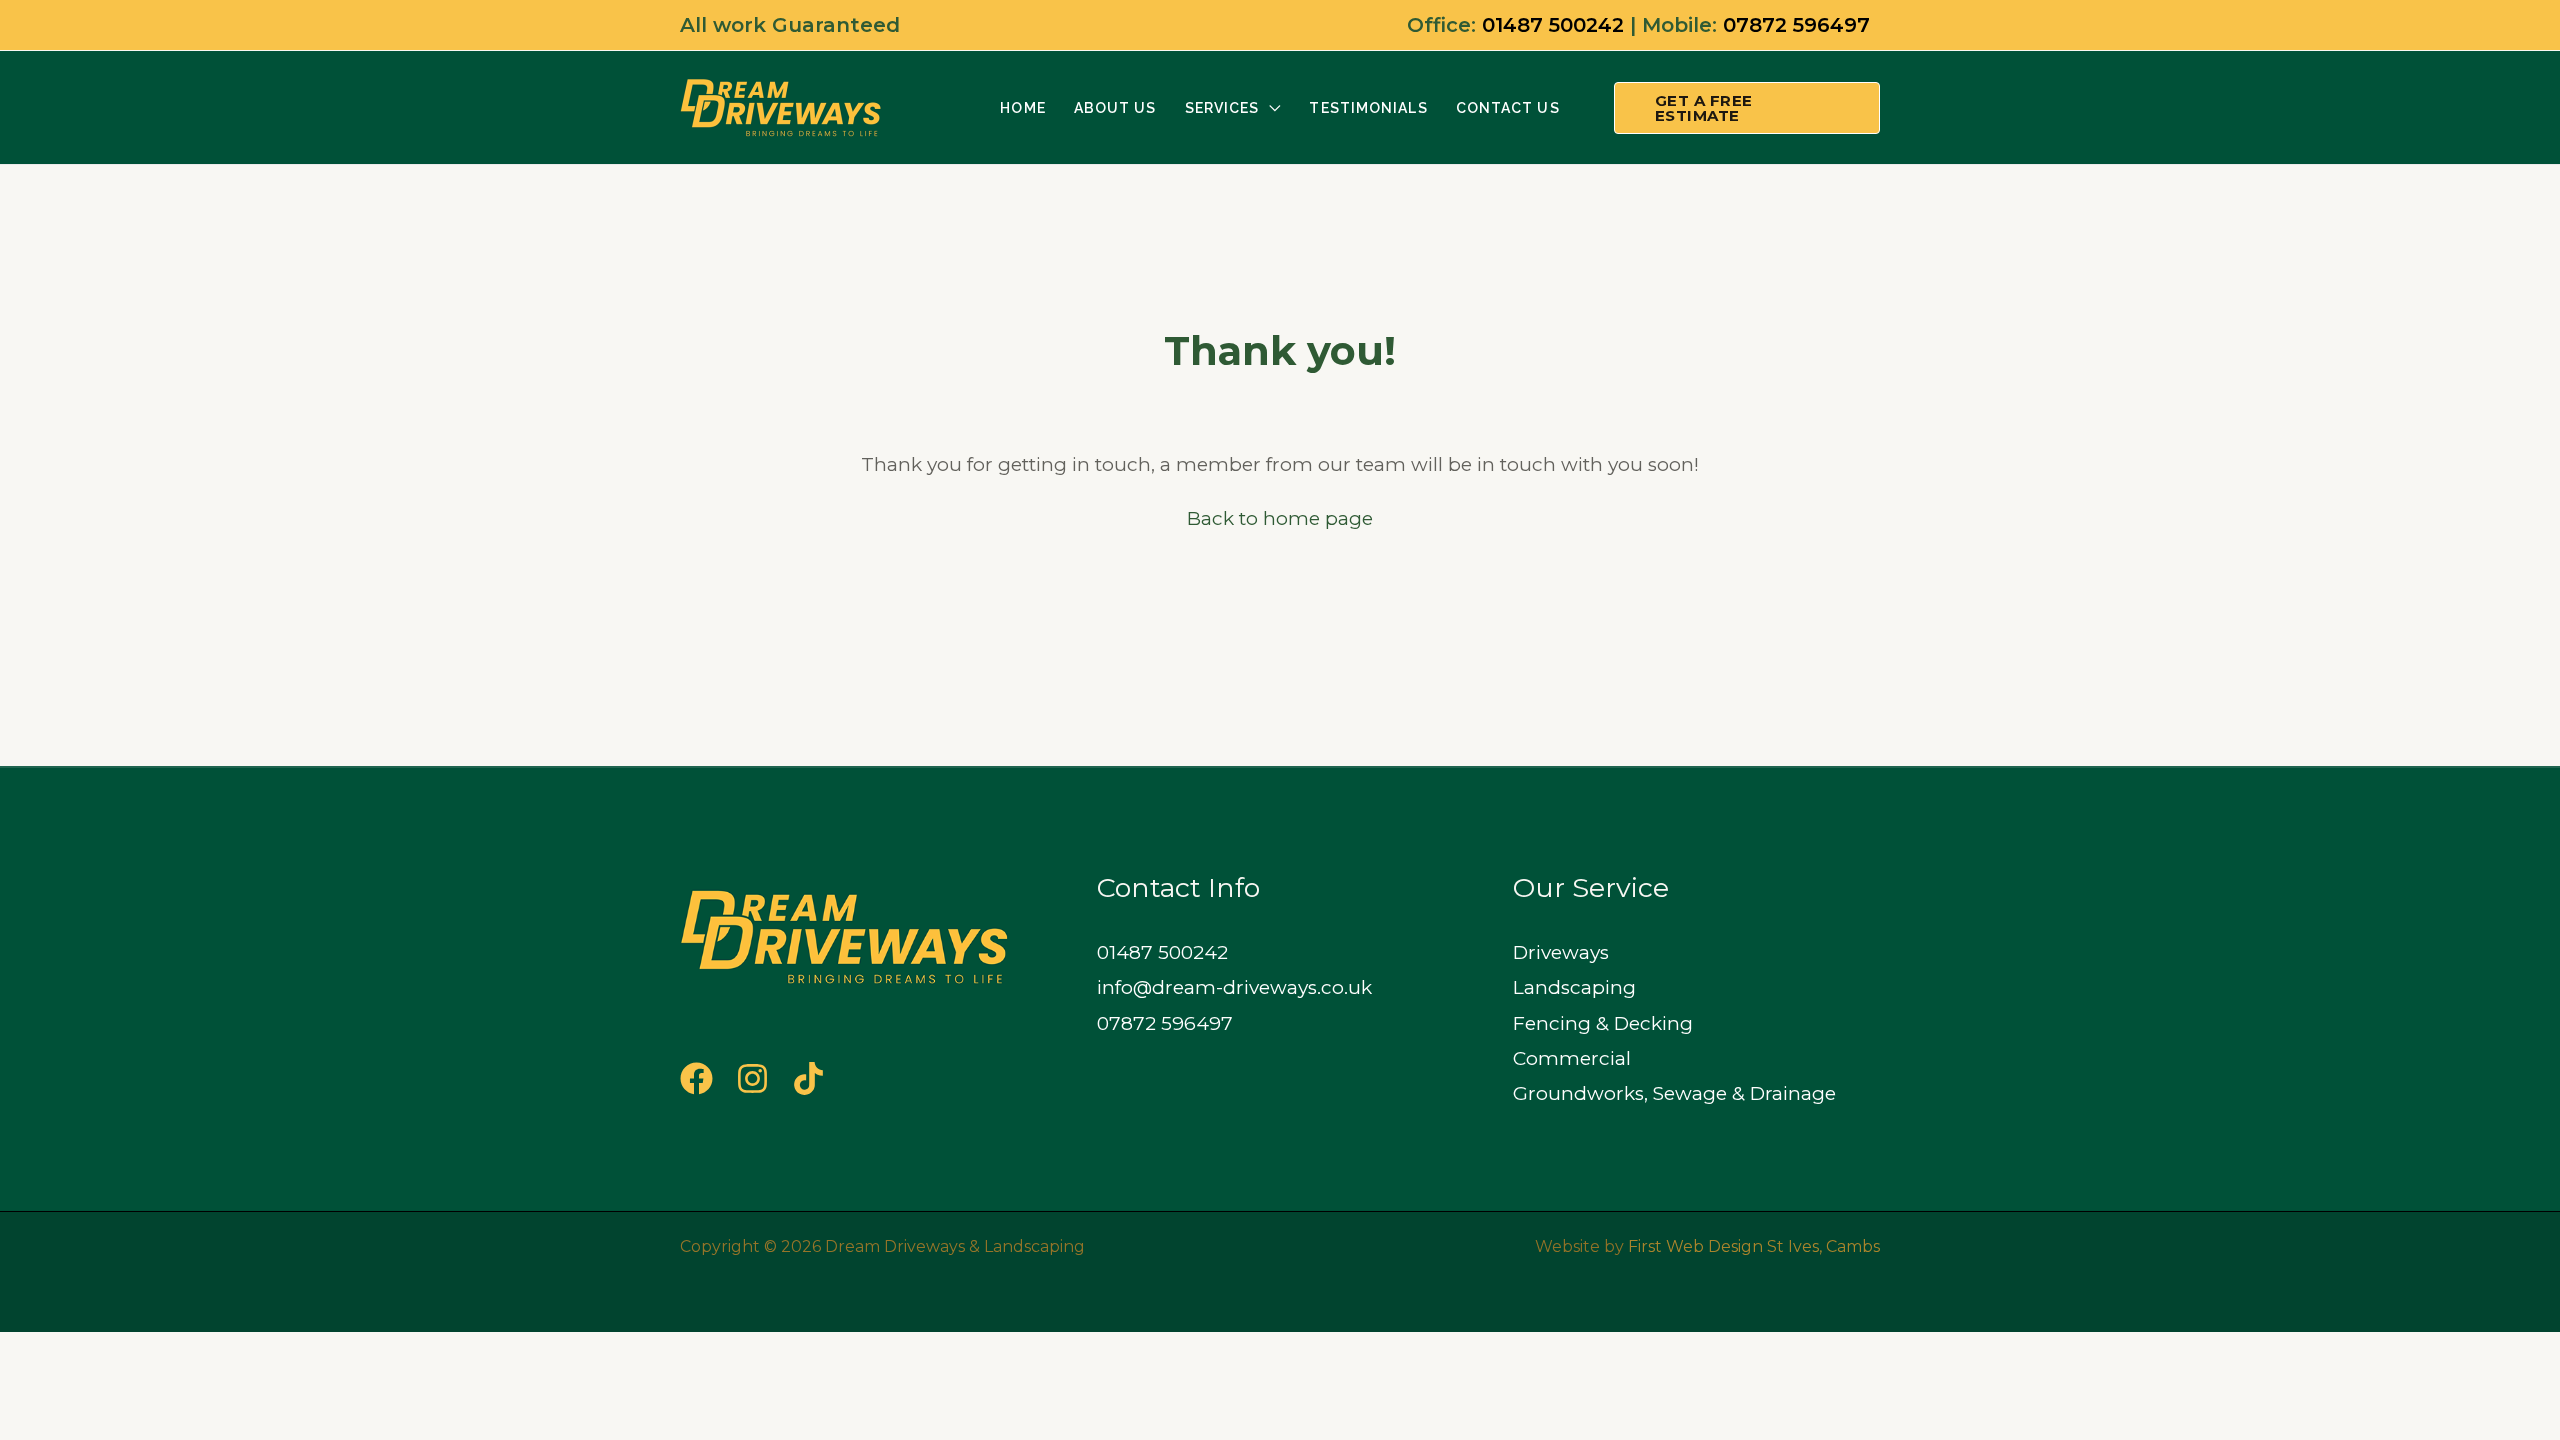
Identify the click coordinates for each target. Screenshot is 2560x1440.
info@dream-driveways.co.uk (1234, 987)
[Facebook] (696, 1078)
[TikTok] (808, 1078)
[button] (1270, 108)
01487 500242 (1553, 25)
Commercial (1572, 1058)
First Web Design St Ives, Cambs (1754, 1246)
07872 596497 (1796, 25)
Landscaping (1574, 987)
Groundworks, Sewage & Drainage (1674, 1093)
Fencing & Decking (1603, 1023)
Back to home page (1280, 518)
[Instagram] (752, 1078)
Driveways (1561, 952)
